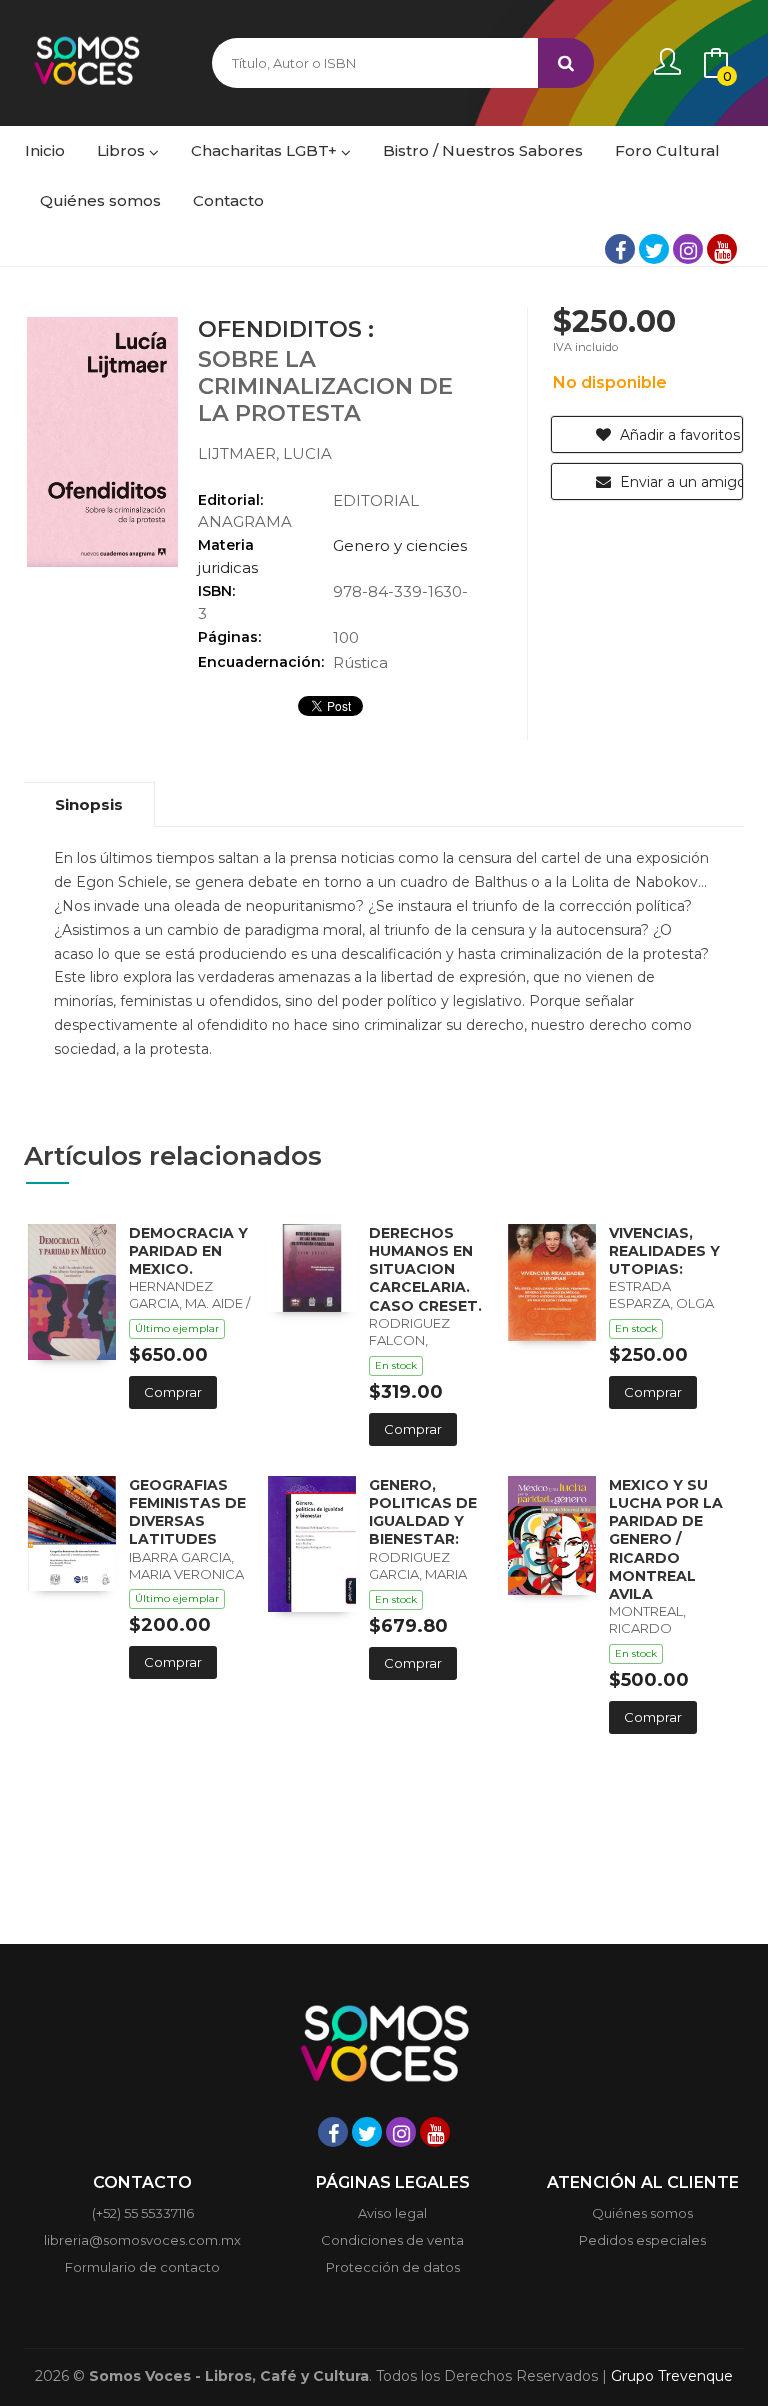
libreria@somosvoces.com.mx (142, 2240)
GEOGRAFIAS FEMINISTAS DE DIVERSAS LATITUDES (187, 1512)
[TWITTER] (654, 249)
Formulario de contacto (142, 2267)
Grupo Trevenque (672, 2376)
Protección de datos (393, 2267)
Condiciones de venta (392, 2240)
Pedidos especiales (642, 2240)
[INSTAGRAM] (688, 249)
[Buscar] (566, 63)
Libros (123, 150)
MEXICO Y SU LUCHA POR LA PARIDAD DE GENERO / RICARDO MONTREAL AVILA (666, 1539)
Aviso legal (392, 2213)
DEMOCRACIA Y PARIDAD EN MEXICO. (188, 1251)
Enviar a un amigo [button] (679, 482)
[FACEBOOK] (620, 249)
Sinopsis (89, 804)
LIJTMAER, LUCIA (265, 453)
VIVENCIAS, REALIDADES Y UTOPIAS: (664, 1251)
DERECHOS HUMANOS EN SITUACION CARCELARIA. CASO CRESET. (425, 1269)
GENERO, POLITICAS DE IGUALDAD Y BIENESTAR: (423, 1512)
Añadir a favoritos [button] (678, 435)
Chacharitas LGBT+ (266, 150)
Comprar (173, 1392)
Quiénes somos (642, 2213)
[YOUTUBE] (722, 249)
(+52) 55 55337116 (143, 2213)
